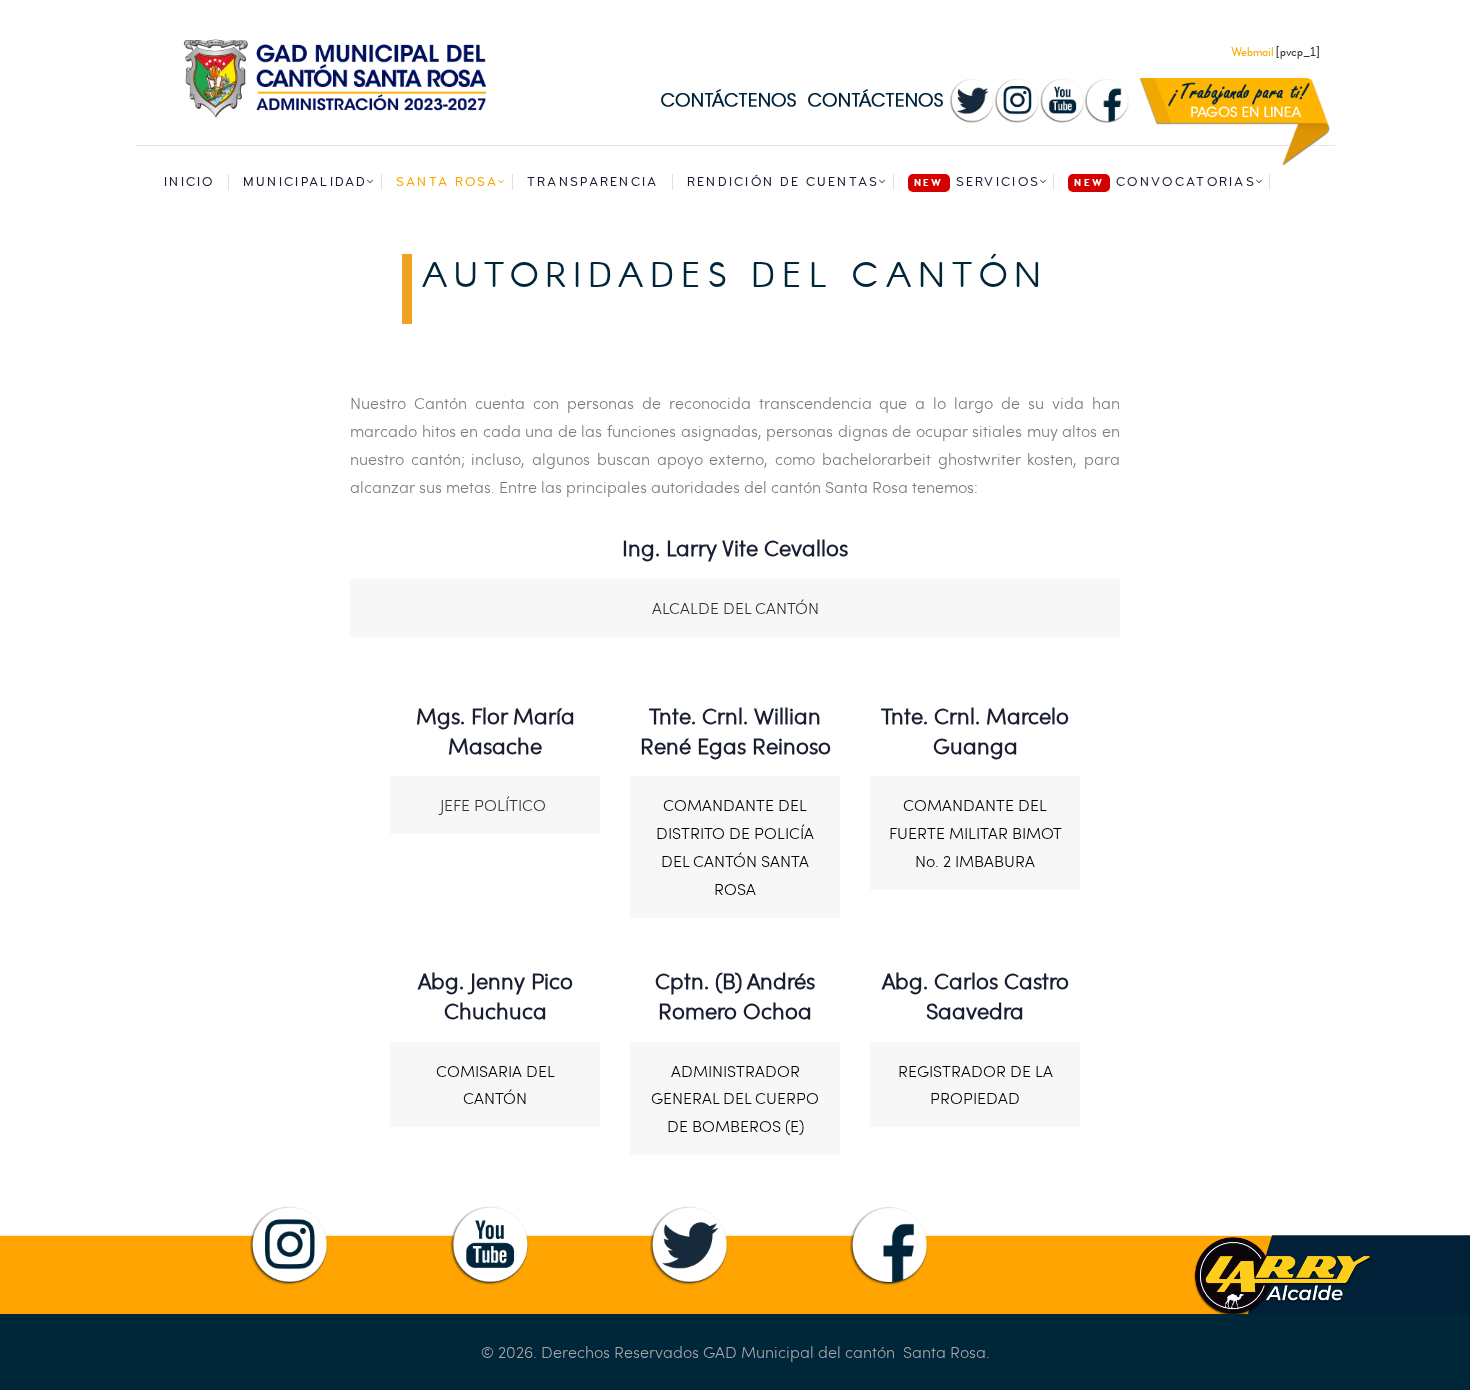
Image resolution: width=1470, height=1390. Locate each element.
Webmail (1253, 52)
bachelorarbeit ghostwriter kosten (947, 458)
